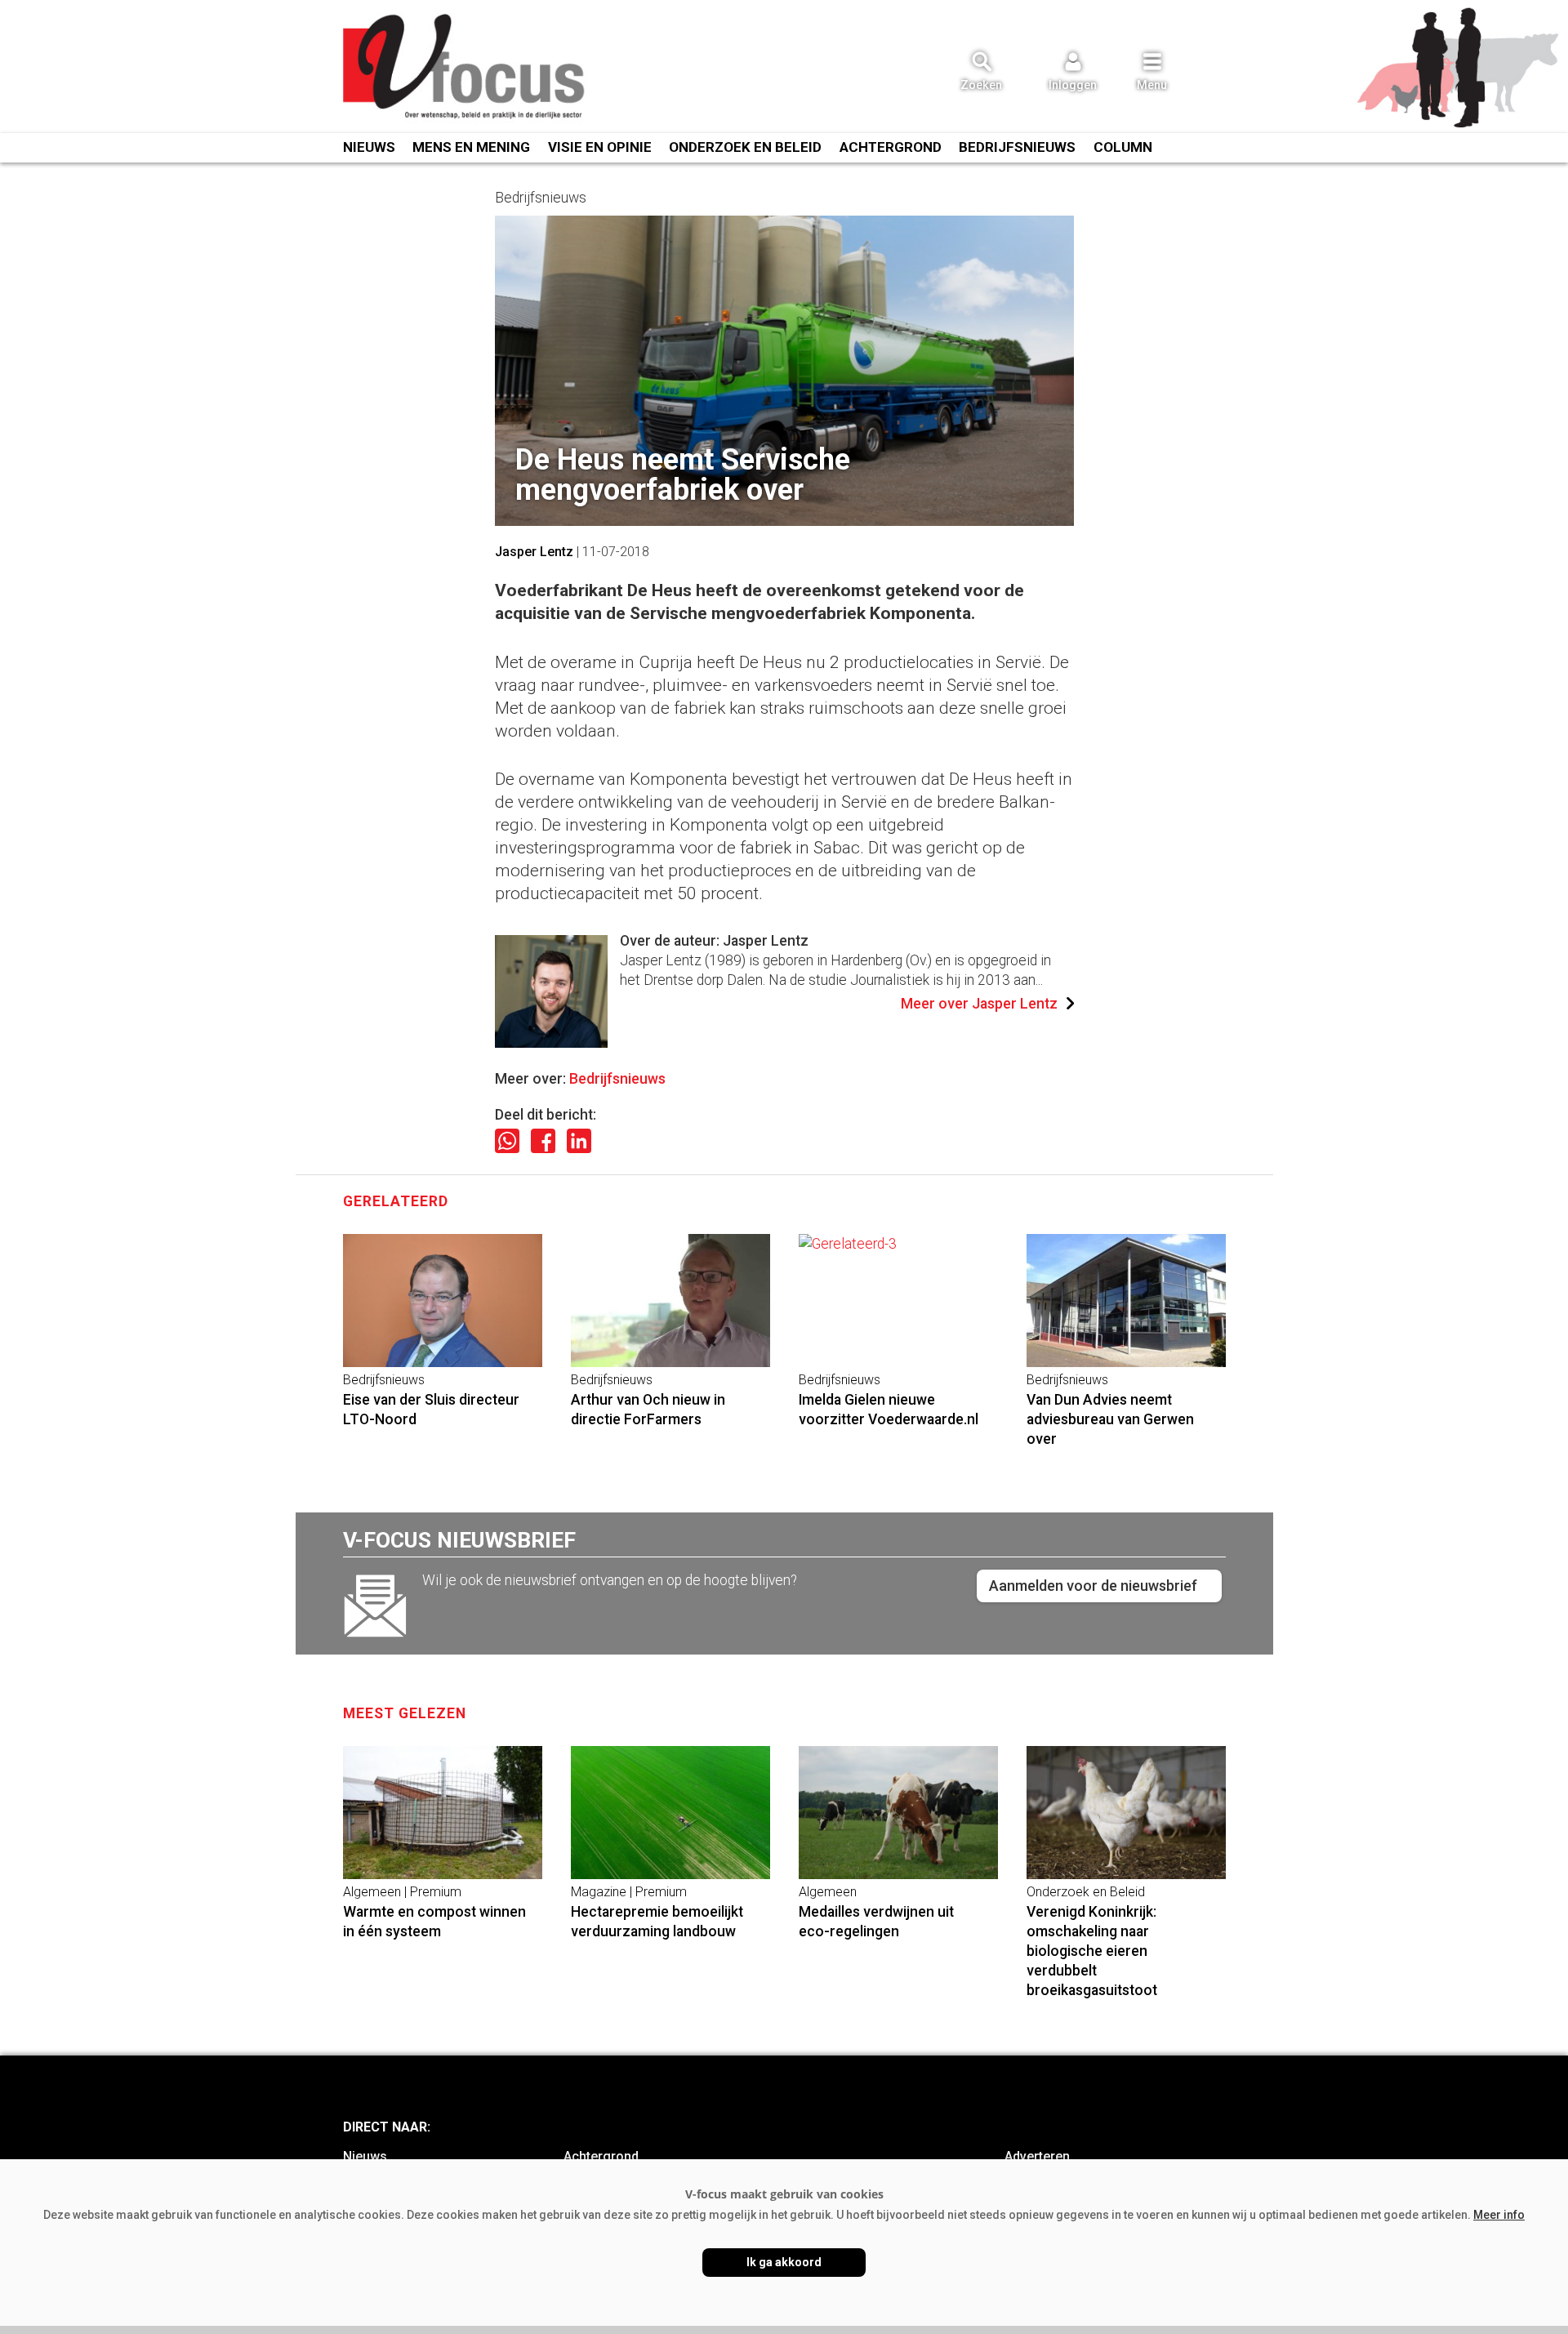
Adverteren (1037, 2156)
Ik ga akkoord (784, 2262)
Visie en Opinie (600, 147)
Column (1123, 147)
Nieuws (369, 147)
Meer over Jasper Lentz (979, 1004)
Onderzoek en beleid (745, 147)
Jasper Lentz (534, 552)
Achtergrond (891, 147)
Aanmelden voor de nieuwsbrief (1093, 1586)
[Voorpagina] (465, 68)
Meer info (1499, 2215)
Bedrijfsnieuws (1017, 147)
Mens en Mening (471, 147)
